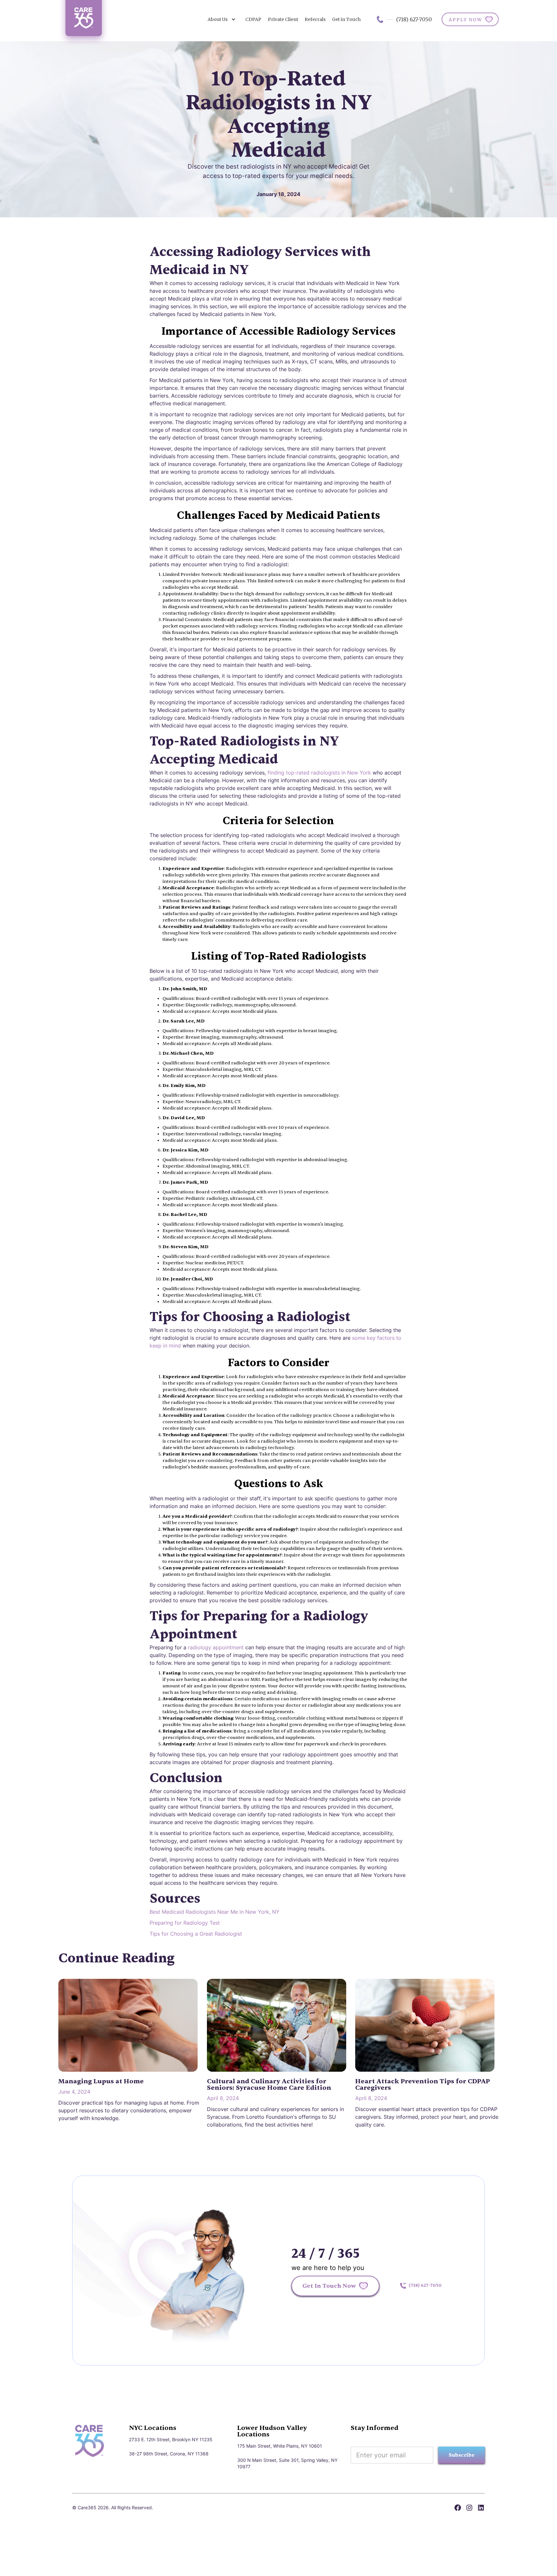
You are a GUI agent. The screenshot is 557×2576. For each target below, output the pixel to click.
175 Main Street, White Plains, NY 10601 (280, 2446)
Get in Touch (346, 19)
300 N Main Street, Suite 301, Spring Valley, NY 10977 (287, 2463)
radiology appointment (215, 1647)
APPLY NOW (465, 20)
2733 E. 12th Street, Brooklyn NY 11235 (171, 2439)
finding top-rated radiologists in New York (319, 773)
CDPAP (253, 19)
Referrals (315, 19)
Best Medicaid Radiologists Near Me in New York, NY (215, 1912)
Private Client (283, 19)
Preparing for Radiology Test (185, 1923)
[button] (222, 19)
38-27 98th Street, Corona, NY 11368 (169, 2454)
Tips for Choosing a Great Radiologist (196, 1934)
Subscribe (462, 2455)
